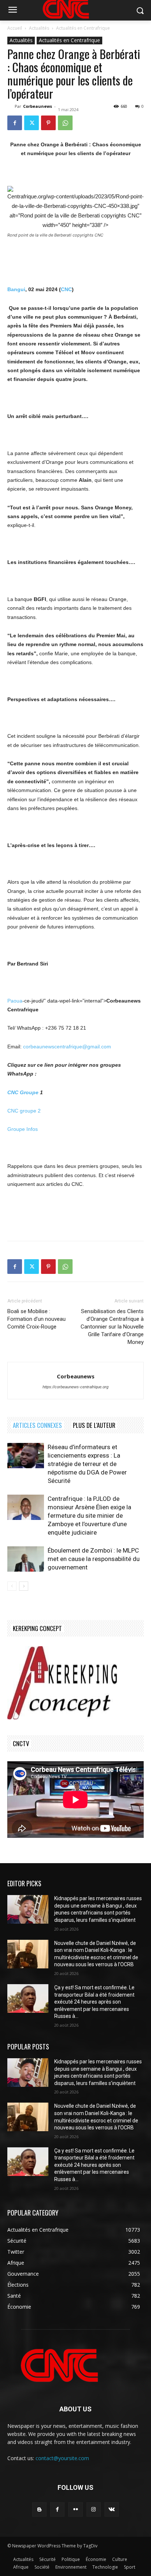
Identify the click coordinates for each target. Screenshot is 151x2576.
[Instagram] (94, 2509)
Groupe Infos (23, 1129)
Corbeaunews (38, 106)
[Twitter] (32, 123)
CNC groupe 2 (24, 1111)
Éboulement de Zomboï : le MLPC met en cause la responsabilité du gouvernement (94, 1559)
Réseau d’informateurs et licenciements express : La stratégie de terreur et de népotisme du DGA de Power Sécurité (87, 1464)
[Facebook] (15, 123)
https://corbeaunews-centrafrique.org (75, 1387)
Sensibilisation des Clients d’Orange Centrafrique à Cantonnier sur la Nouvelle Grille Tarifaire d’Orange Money (112, 1327)
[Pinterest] (48, 123)
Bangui (16, 289)
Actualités (39, 28)
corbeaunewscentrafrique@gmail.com (67, 1047)
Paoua (15, 1001)
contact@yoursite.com (62, 2458)
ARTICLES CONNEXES (37, 1425)
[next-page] (24, 1586)
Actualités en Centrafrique (83, 28)
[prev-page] (12, 1586)
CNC (66, 289)
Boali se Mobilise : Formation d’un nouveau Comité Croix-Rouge (36, 1319)
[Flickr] (75, 2509)
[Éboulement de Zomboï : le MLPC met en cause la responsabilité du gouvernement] (26, 1559)
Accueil (15, 28)
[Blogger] (39, 2509)
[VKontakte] (112, 2509)
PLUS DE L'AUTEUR (94, 1425)
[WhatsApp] (65, 123)
